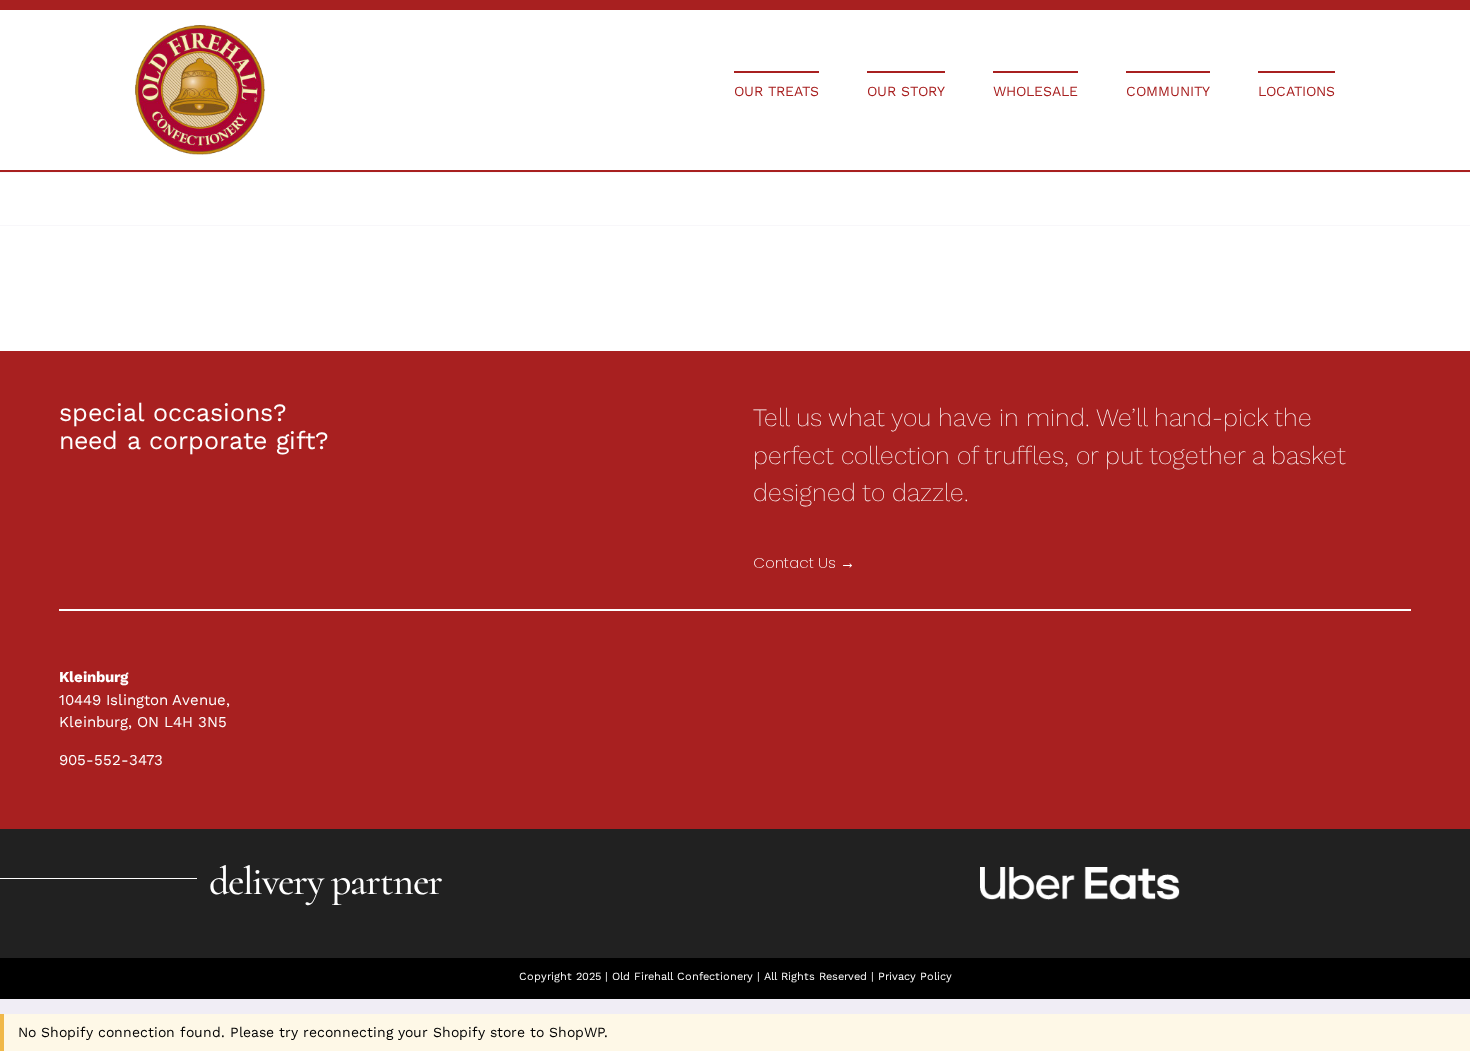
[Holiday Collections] (200, 32)
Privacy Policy (915, 976)
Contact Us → (804, 562)
